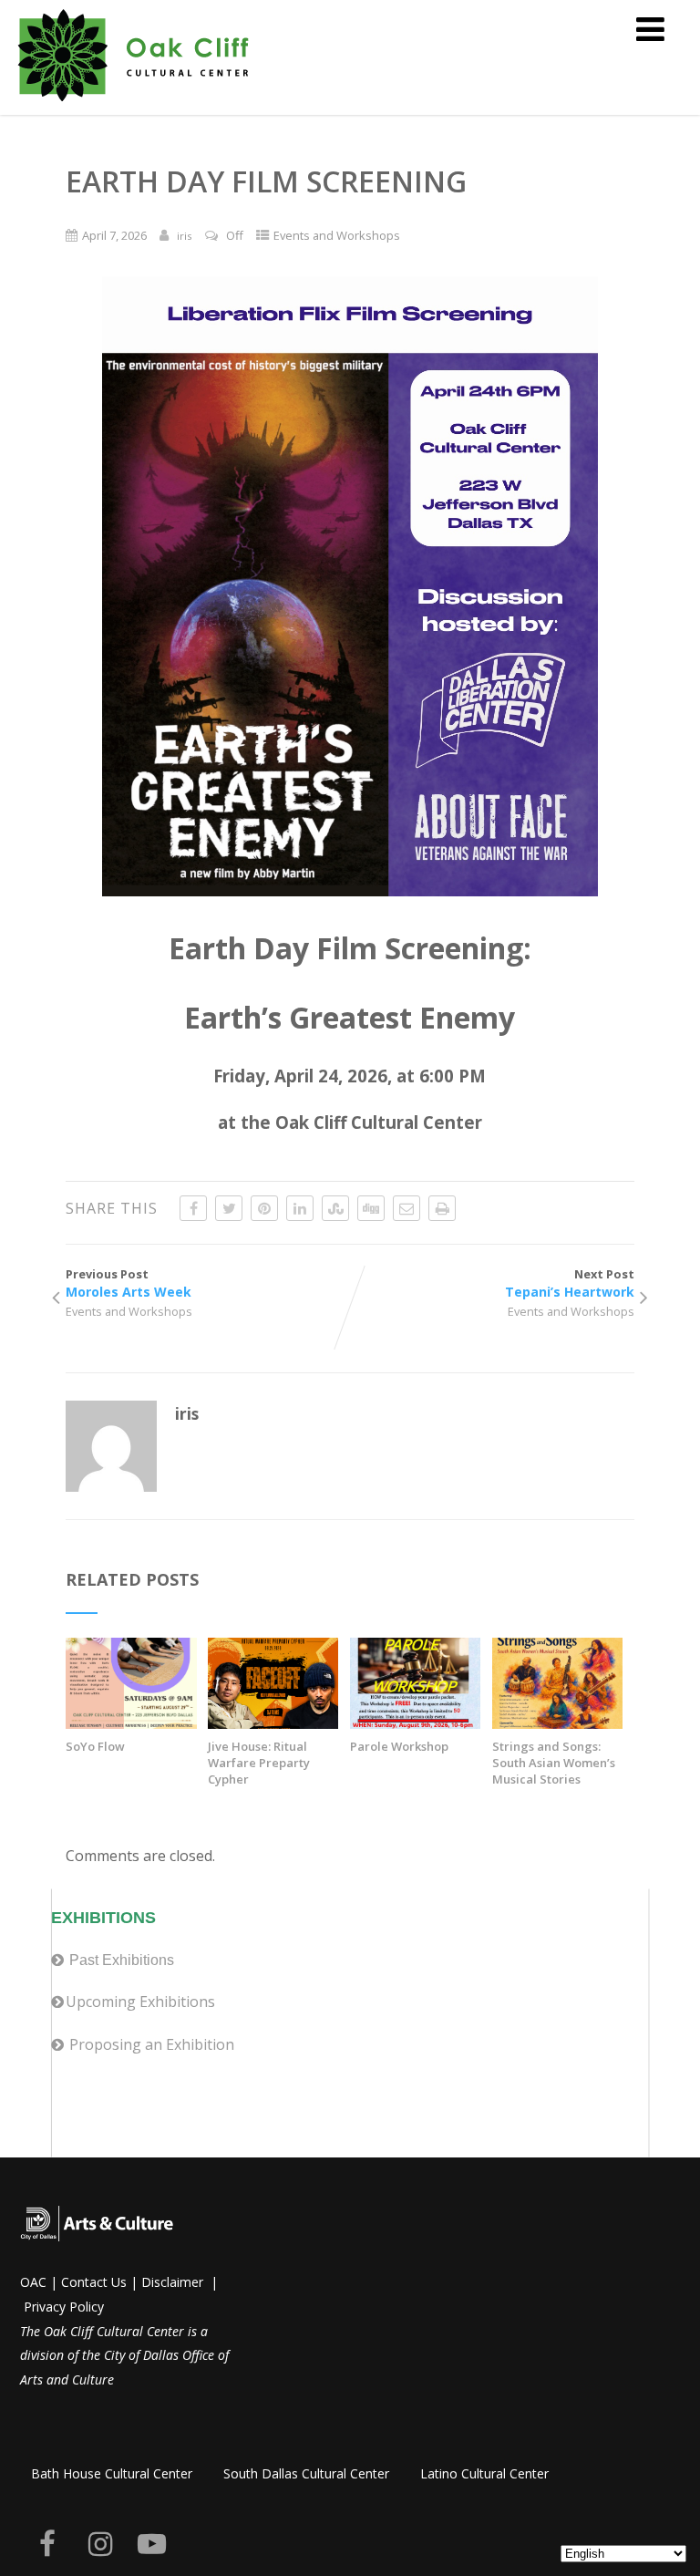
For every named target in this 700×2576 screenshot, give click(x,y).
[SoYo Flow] (131, 1723)
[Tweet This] (229, 1208)
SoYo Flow (95, 1746)
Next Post (570, 1283)
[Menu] (650, 29)
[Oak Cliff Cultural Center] (134, 105)
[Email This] (407, 1208)
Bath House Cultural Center (112, 2473)
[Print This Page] (442, 1208)
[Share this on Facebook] (193, 1208)
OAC (33, 2282)
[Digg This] (371, 1208)
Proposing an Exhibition (152, 2044)
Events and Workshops (337, 235)
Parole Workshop (399, 1746)
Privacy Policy (64, 2307)
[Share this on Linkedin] (300, 1208)
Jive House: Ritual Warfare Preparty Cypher (259, 1763)
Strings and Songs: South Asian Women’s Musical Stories (554, 1763)
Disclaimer (172, 2282)
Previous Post (129, 1283)
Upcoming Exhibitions (140, 2002)
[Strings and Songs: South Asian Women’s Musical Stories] (557, 1723)
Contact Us (94, 2282)
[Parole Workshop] (415, 1723)
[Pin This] (264, 1208)
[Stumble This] (335, 1208)
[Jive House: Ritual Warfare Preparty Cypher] (273, 1723)
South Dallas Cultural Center (306, 2473)
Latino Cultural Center (484, 2473)
